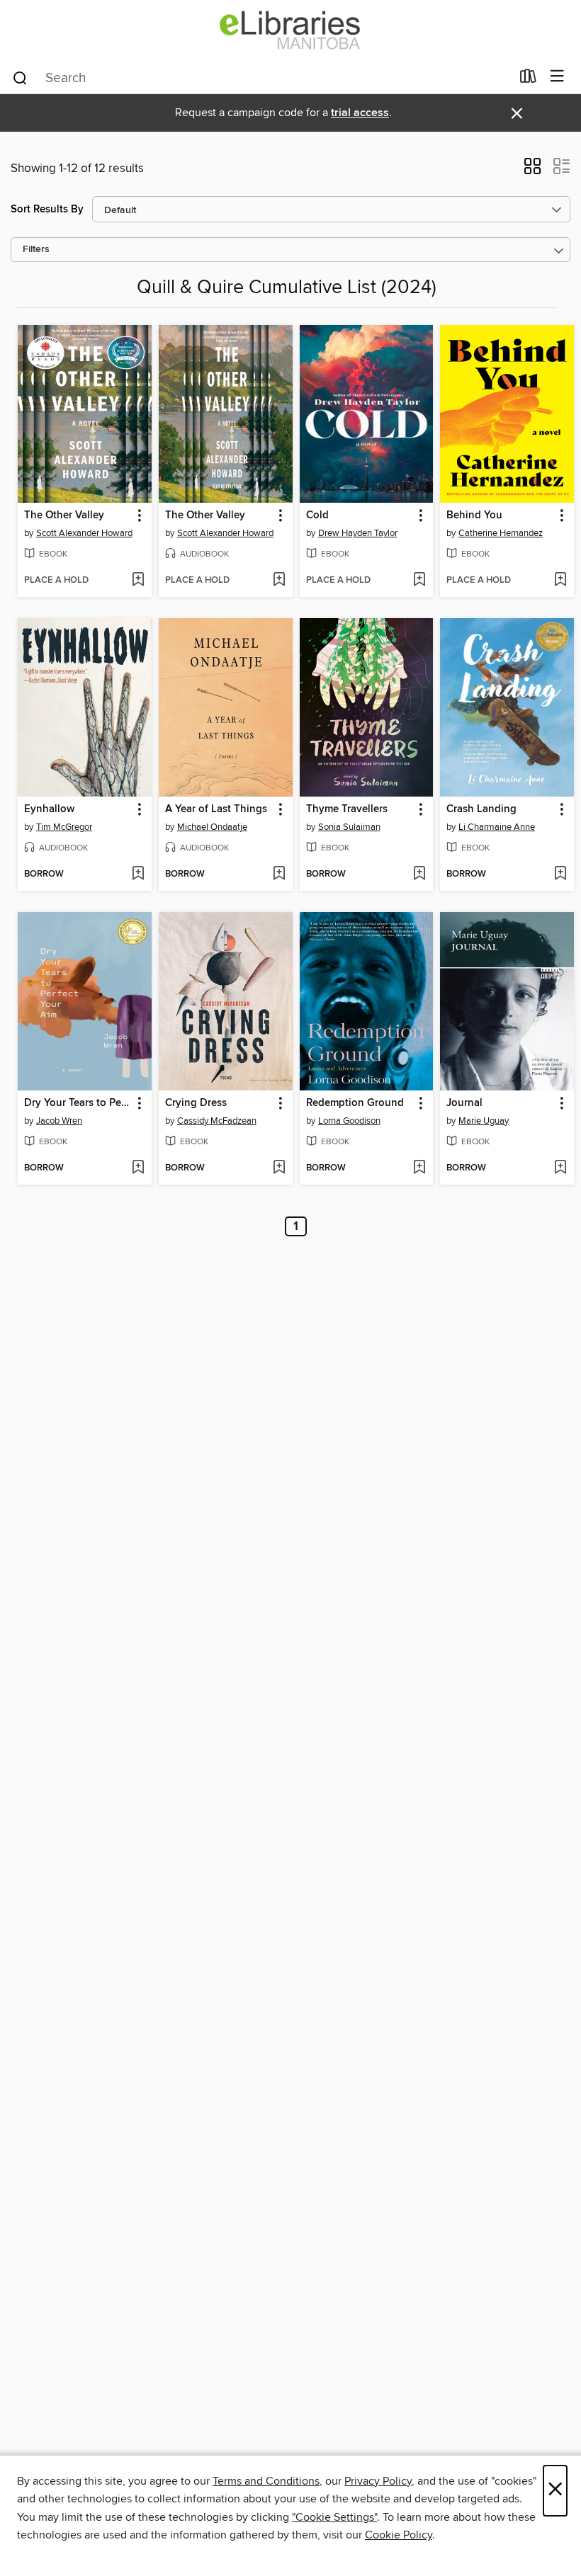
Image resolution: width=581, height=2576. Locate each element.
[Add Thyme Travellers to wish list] (419, 874)
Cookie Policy (399, 2535)
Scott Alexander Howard (84, 533)
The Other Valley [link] (64, 515)
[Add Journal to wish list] (560, 1168)
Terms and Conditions (266, 2481)
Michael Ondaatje (212, 827)
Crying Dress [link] (196, 1103)
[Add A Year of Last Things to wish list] (279, 874)
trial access (360, 113)
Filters (36, 250)
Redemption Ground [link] (355, 1103)
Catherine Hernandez (501, 533)
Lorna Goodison (349, 1121)
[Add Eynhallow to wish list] (138, 874)
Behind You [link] (474, 515)
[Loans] (528, 79)
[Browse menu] (557, 77)
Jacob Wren (59, 1121)
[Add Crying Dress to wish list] (279, 1168)
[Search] (20, 77)
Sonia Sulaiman (349, 827)
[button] (532, 171)
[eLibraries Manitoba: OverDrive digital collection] (290, 30)
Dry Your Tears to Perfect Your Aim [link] (78, 1103)
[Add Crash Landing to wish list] (560, 874)
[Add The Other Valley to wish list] (138, 581)
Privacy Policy (378, 2481)
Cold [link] (317, 515)
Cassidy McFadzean (217, 1121)
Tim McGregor (64, 827)
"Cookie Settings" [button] (334, 2517)
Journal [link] (464, 1103)
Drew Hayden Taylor (358, 533)
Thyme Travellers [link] (347, 809)
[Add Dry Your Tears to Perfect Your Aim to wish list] (138, 1168)
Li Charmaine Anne (497, 827)
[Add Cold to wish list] (419, 581)
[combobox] (261, 78)
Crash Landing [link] (481, 809)
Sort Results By (47, 209)
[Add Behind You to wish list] (560, 581)
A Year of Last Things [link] (216, 809)
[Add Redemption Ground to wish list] (419, 1168)
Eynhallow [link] (49, 809)
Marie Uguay (484, 1121)
